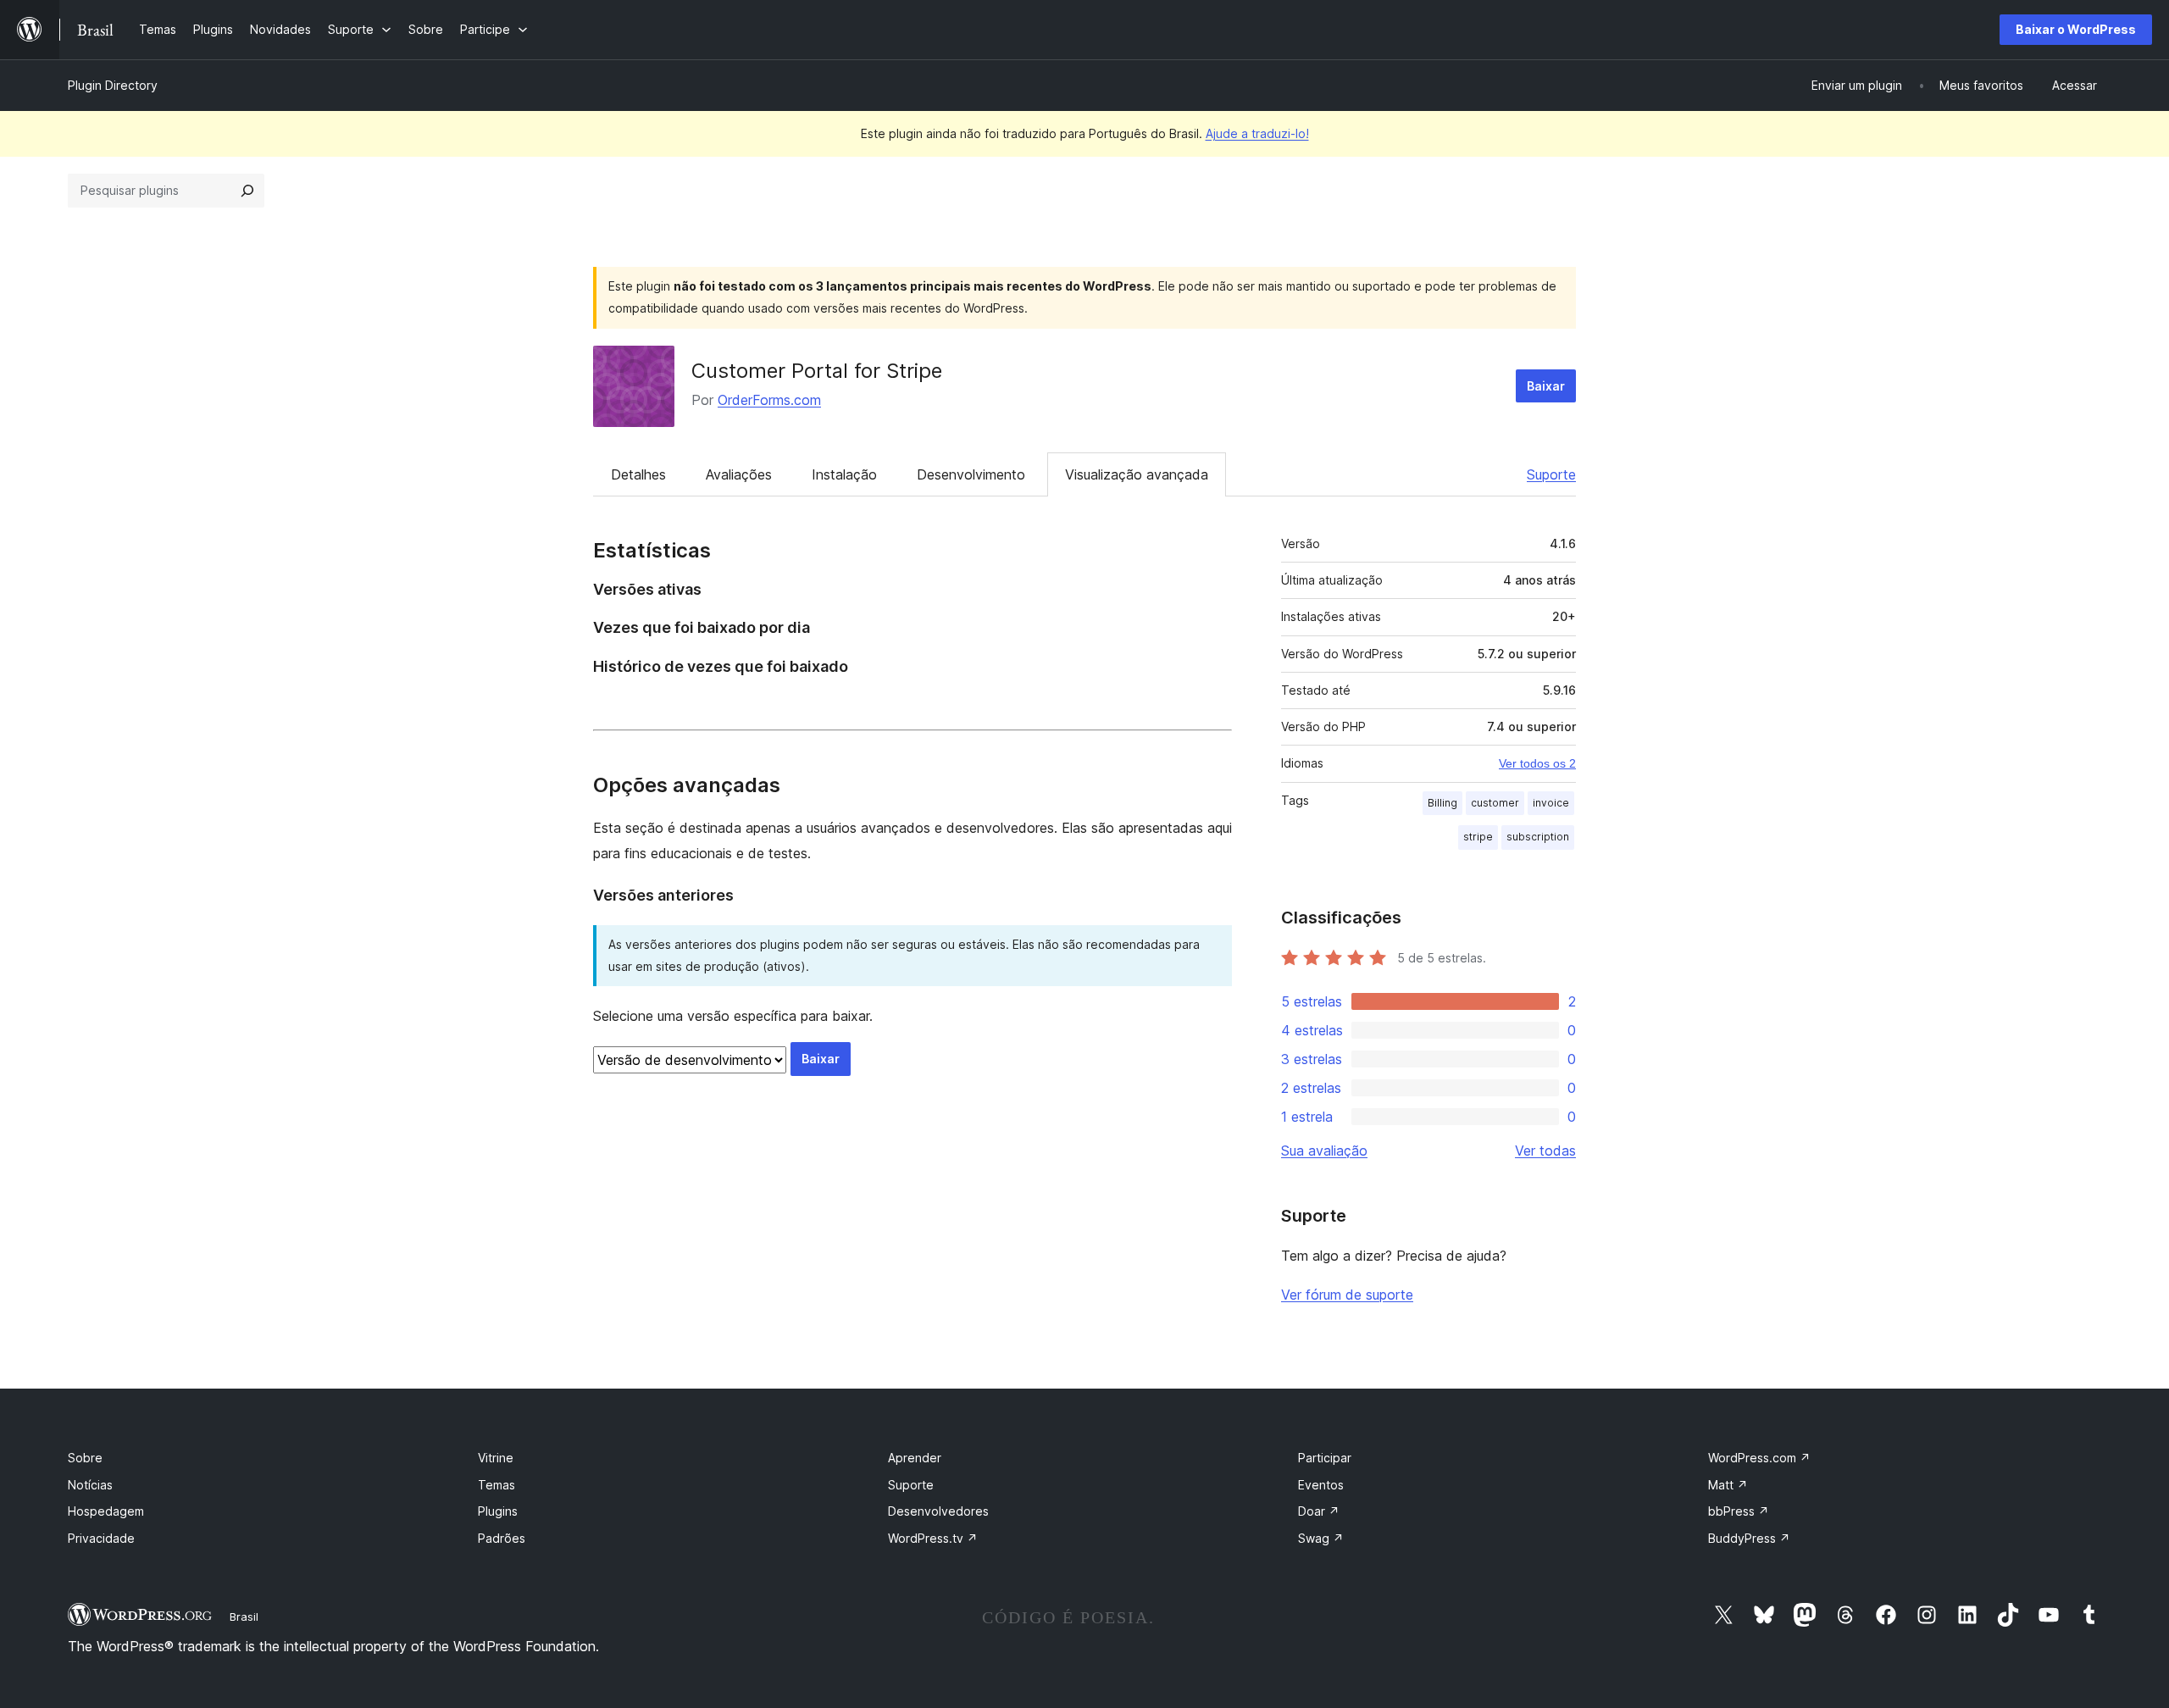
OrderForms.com (769, 400)
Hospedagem (106, 1511)
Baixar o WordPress (2076, 29)
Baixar (1546, 386)
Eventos (1321, 1485)
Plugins (498, 1511)
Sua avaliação (1324, 1151)
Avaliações (739, 474)
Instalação (844, 474)
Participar (1325, 1458)
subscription (1538, 837)
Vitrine (496, 1458)
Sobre (85, 1458)
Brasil (244, 1616)
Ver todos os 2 (1537, 763)
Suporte (1551, 474)
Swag (1321, 1538)
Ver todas (1545, 1151)
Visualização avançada (1137, 474)
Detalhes (638, 474)
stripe (1478, 837)
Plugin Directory (113, 85)
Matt (1728, 1485)
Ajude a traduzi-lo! (1257, 133)
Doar (1319, 1511)
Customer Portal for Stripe (817, 371)
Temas (496, 1485)
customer (1495, 803)
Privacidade (101, 1538)
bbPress (1739, 1511)
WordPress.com (1759, 1458)
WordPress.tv (933, 1538)
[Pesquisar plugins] (247, 191)
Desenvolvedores (938, 1511)
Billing (1442, 803)
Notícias (90, 1485)
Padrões (502, 1538)
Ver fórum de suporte (1347, 1295)
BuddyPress (1749, 1538)
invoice (1551, 803)
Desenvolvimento (971, 474)
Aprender (915, 1458)
